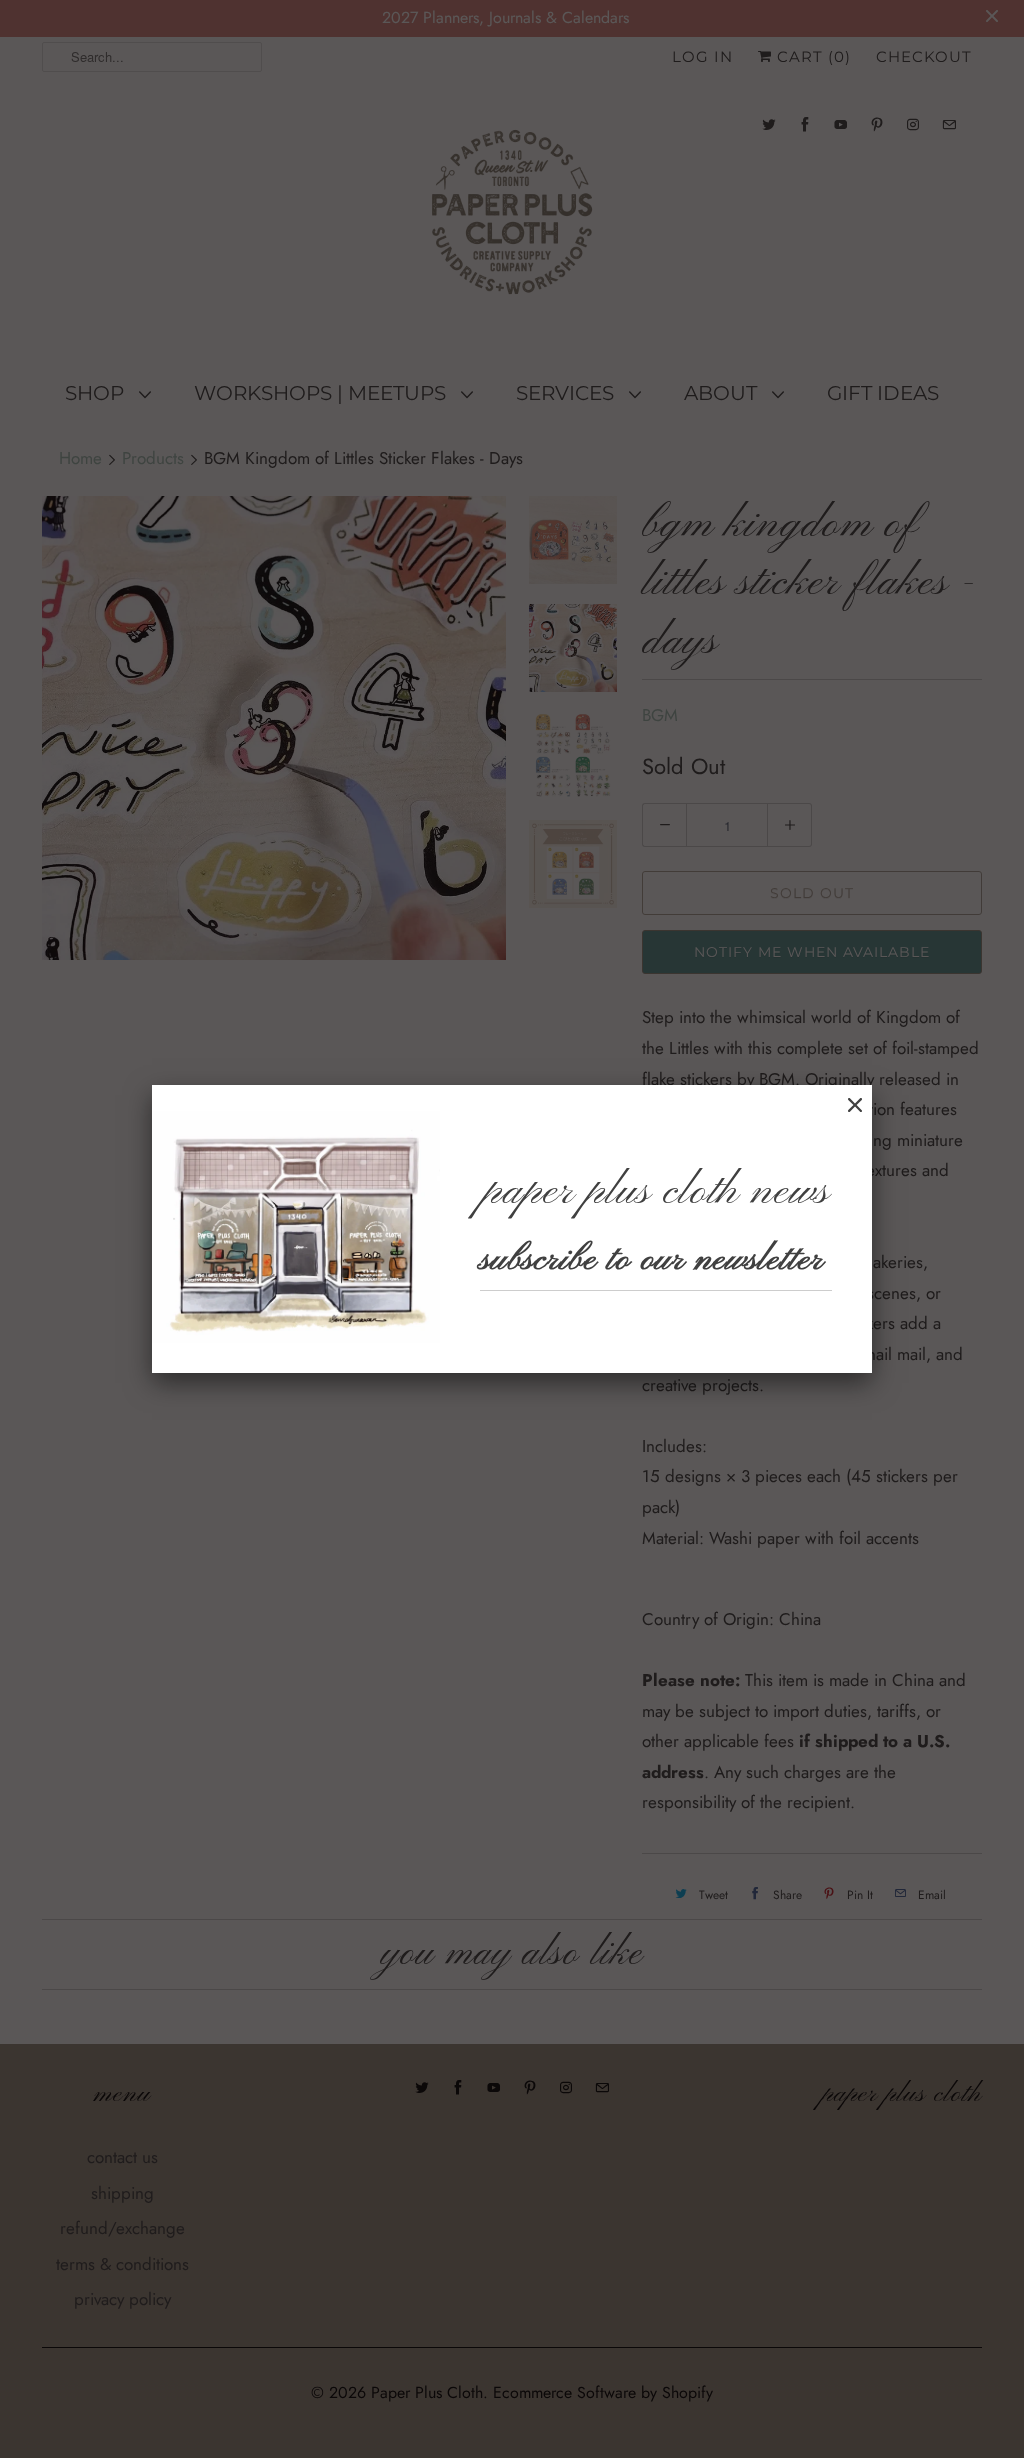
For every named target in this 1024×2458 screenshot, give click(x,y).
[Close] (855, 1105)
